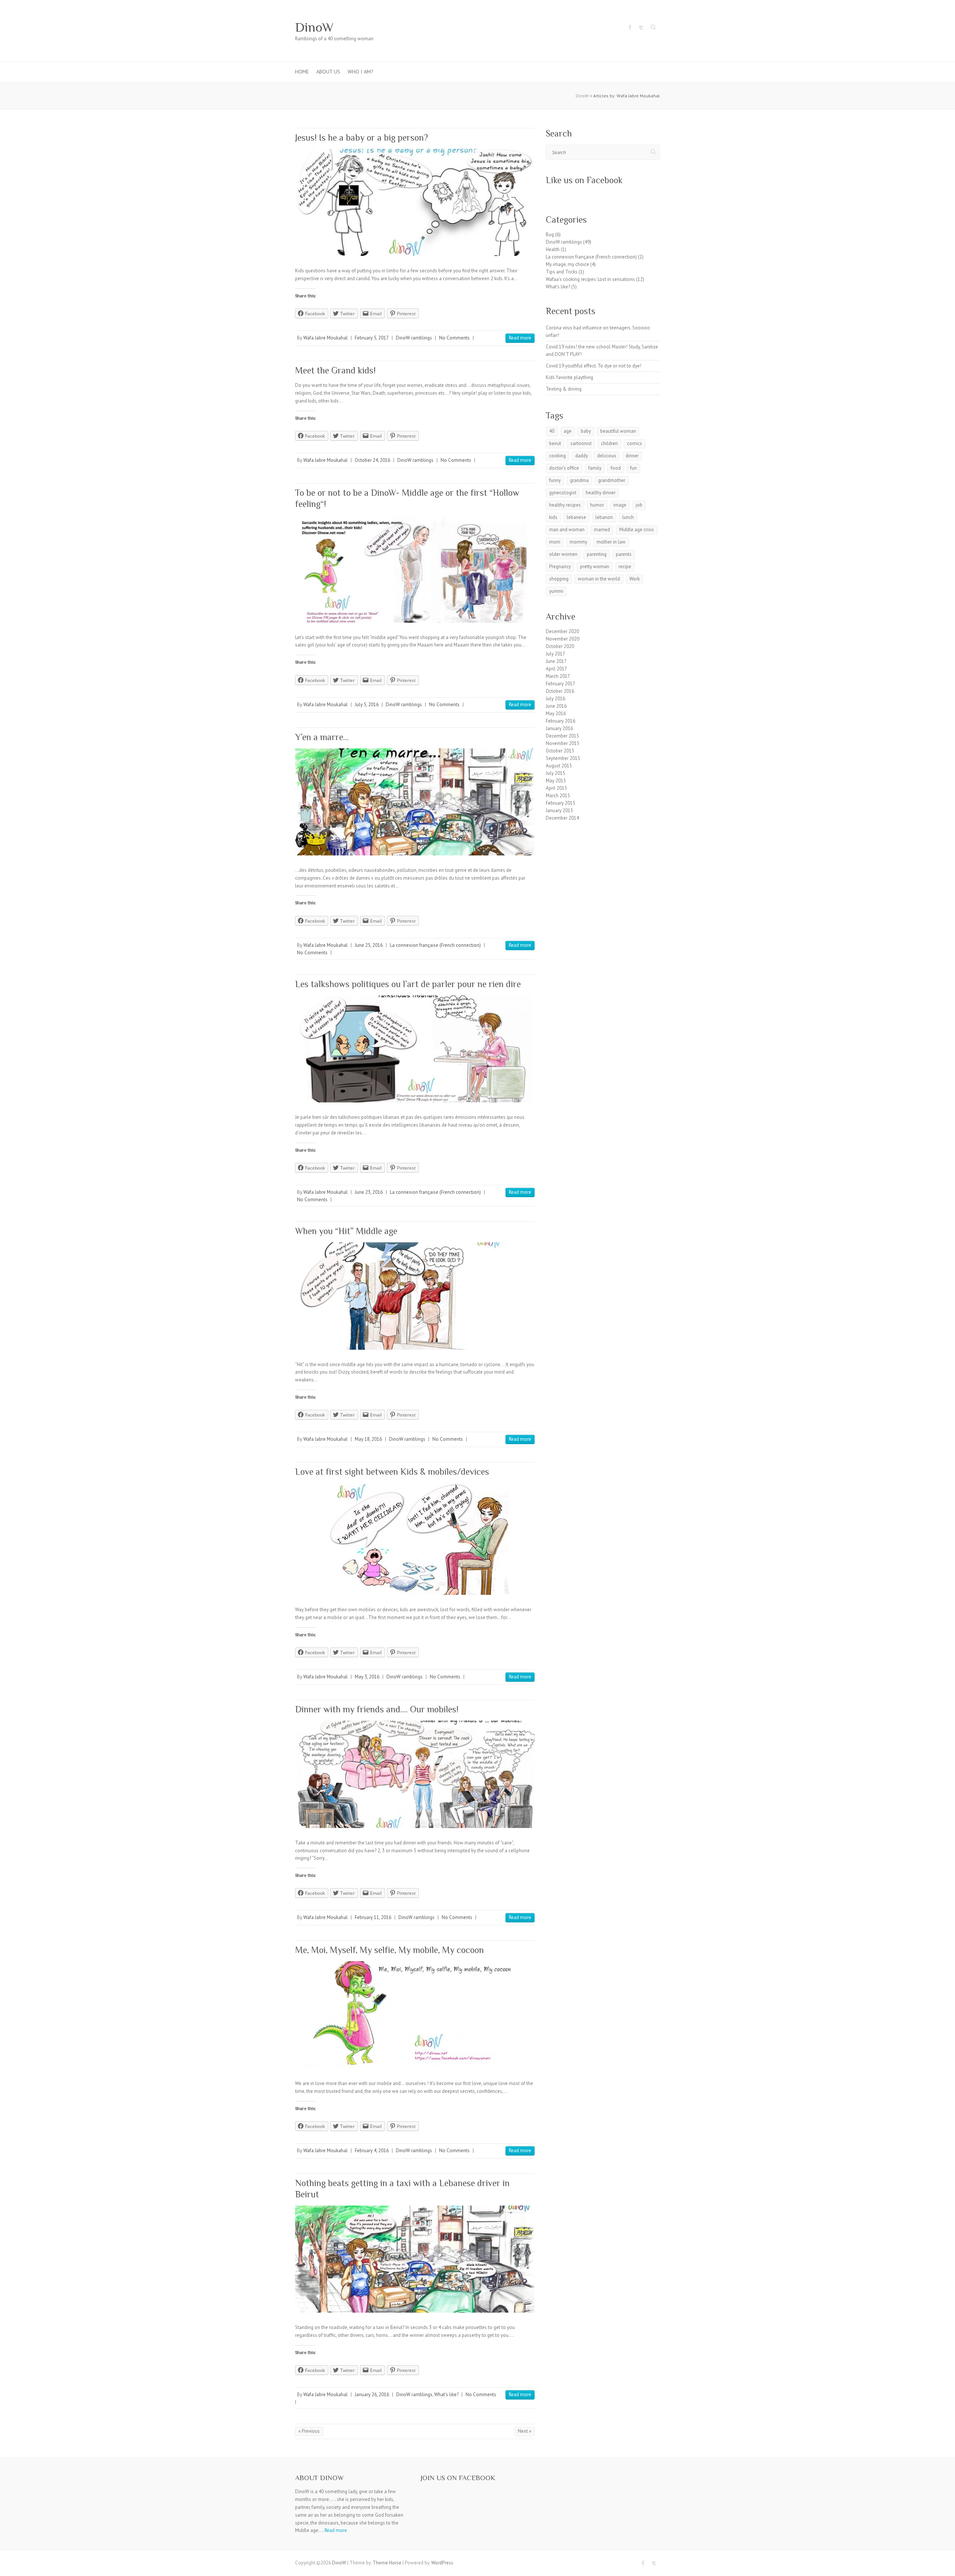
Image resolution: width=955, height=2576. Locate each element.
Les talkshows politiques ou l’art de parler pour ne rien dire (408, 984)
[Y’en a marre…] (415, 802)
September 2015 (563, 758)
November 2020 (563, 639)
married (602, 530)
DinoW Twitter (641, 27)
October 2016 (560, 691)
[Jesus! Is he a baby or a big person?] (415, 202)
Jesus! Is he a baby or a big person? (361, 137)
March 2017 (558, 676)
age (568, 431)
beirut (555, 443)
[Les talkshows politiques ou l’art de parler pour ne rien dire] (415, 1049)
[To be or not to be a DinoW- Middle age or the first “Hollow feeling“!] (415, 569)
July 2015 (555, 773)
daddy (582, 456)
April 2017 (556, 669)
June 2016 (556, 706)
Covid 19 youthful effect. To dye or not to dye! (594, 366)
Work (635, 579)
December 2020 (562, 631)
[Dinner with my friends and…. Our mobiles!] (415, 1774)
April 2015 (556, 788)
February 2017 (561, 684)
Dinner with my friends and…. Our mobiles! (377, 1709)
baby (586, 431)
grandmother (612, 480)
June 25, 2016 (369, 945)
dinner (632, 456)
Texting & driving (564, 389)
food (616, 468)
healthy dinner (601, 493)
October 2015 (560, 751)
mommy (578, 542)
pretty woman (595, 566)
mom (555, 542)
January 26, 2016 (372, 2395)
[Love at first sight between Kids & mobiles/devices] (415, 1539)
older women (563, 554)
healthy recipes (565, 505)
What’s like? (446, 2395)
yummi (556, 591)
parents (624, 554)
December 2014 (562, 818)
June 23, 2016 (369, 1192)
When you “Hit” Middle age (346, 1231)
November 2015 (563, 743)
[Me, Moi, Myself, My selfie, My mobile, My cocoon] (415, 2015)
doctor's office (564, 468)
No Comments (454, 338)
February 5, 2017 (372, 338)
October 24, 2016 (372, 460)
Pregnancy (560, 566)
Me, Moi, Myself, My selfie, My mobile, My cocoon (389, 1950)
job (639, 505)
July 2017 (555, 654)
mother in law (611, 542)
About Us (328, 72)
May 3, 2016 (367, 1677)
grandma (579, 480)
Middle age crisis (637, 530)
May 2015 (556, 781)
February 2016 (561, 721)
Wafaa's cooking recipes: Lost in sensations (590, 279)
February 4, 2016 (372, 2151)
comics (635, 443)
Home (302, 72)
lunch (628, 517)
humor (597, 505)
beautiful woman (618, 431)
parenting (597, 554)
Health (553, 249)
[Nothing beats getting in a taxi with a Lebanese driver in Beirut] (415, 2259)
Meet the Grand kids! (335, 370)
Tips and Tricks (562, 272)
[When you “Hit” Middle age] (415, 1296)
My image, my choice (567, 264)
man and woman (567, 530)
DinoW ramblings (414, 338)
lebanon (604, 517)
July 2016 (555, 699)
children (609, 443)
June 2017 (556, 661)
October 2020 (560, 646)
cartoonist (581, 443)
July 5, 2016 (367, 705)
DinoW (314, 27)
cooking (558, 456)
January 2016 (559, 728)
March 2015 (558, 796)
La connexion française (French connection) (435, 945)
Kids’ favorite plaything (569, 377)
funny (555, 480)
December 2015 (562, 736)
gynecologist (563, 493)
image (620, 505)
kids (553, 517)
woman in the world (599, 579)
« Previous (309, 2431)
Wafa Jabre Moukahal (325, 338)
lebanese (576, 517)
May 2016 (556, 713)
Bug (550, 234)
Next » (525, 2431)
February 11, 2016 (373, 1917)
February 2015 (561, 803)
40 (552, 431)
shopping (559, 579)
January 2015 (559, 810)
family (595, 468)
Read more (520, 338)
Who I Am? (361, 72)
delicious (607, 456)
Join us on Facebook (458, 2478)
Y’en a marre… (322, 737)
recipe (625, 566)
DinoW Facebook (630, 27)
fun (633, 468)
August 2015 (559, 766)
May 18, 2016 (368, 1439)
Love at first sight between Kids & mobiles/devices (392, 1472)
